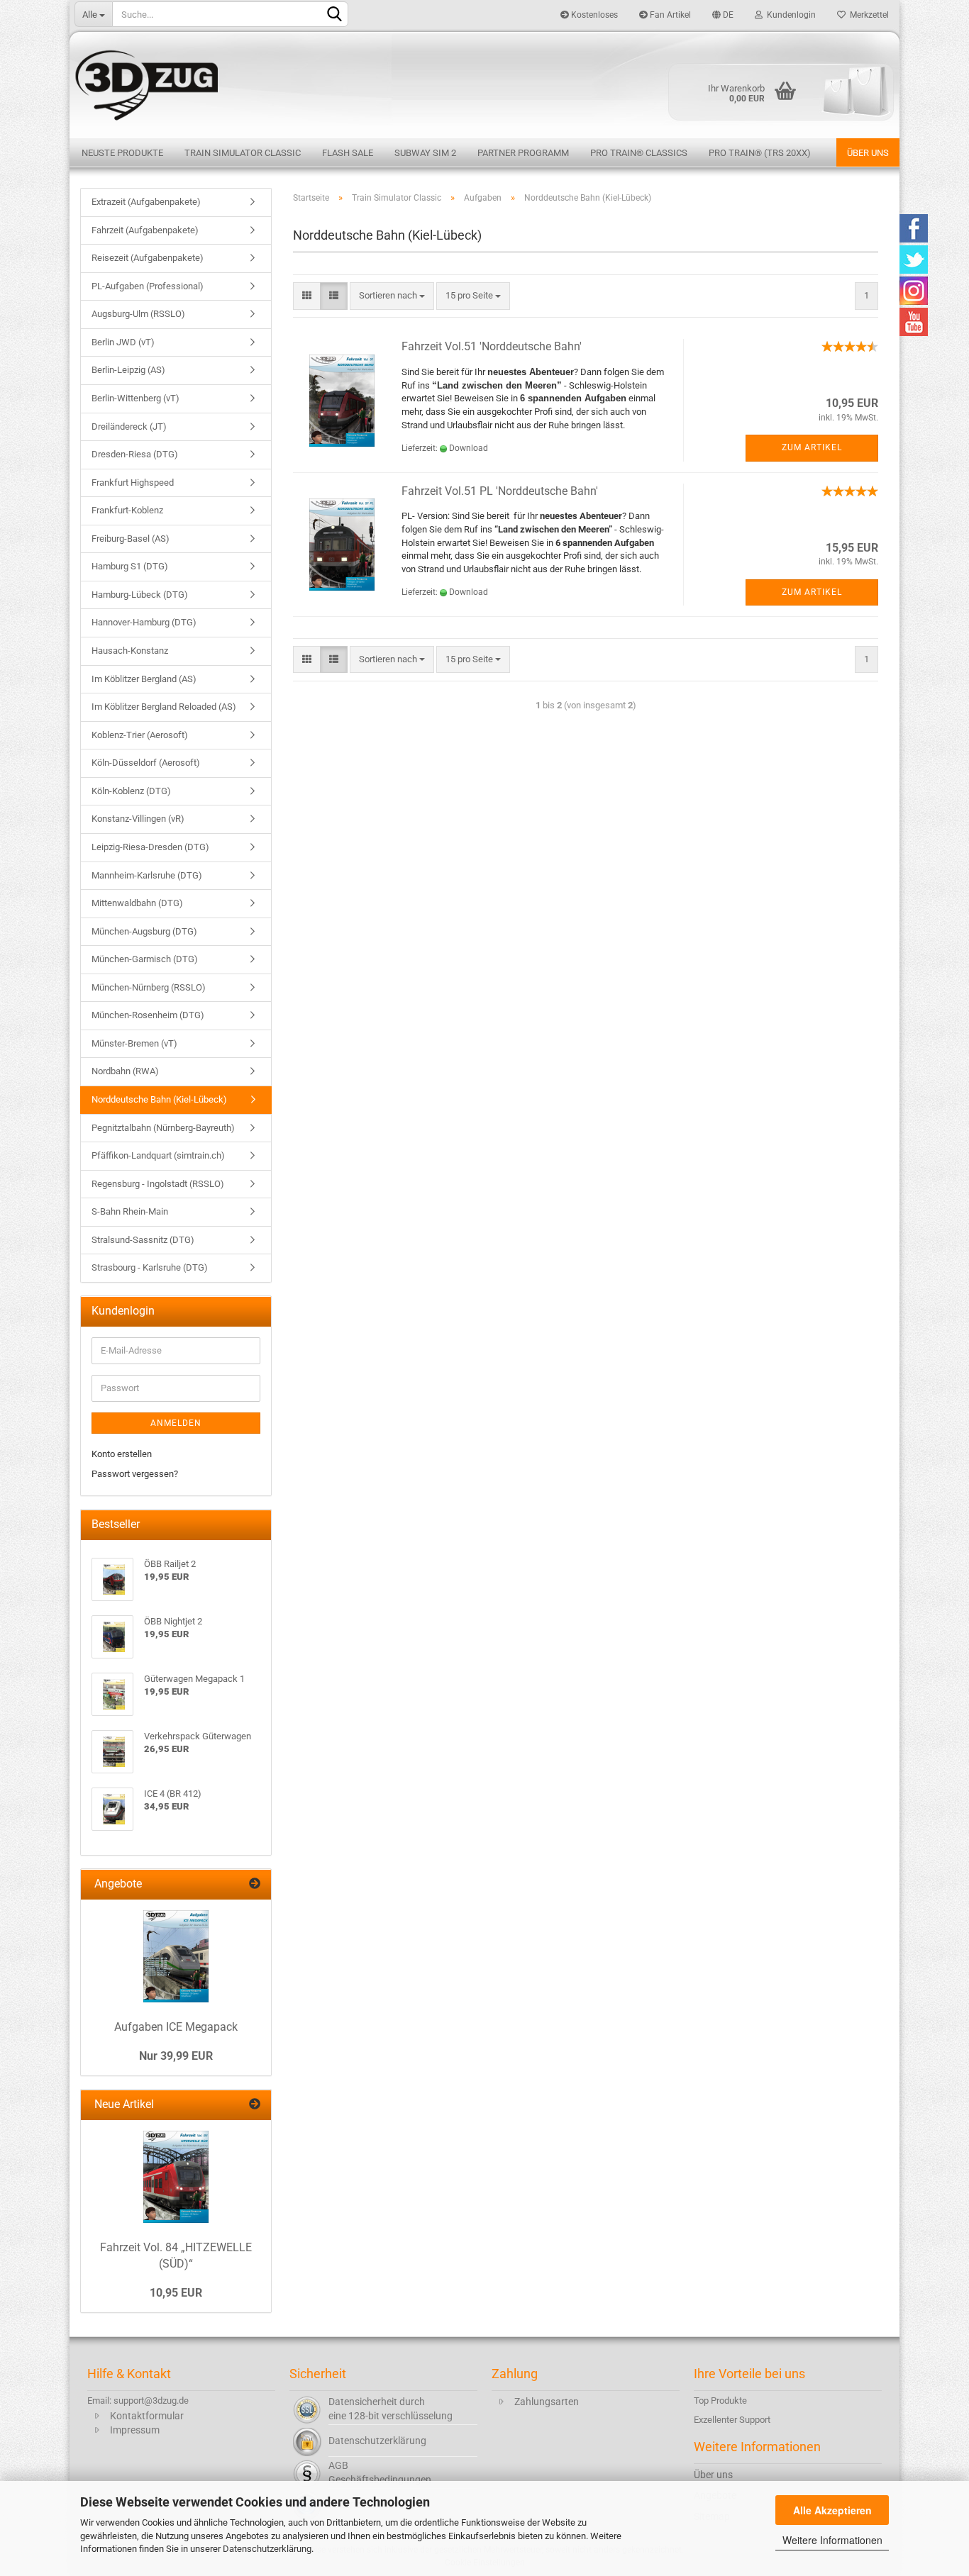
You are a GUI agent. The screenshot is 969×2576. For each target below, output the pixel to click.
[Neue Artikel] (255, 2105)
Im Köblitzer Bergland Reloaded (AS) (164, 707)
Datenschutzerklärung (267, 2549)
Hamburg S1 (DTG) (130, 566)
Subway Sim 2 (425, 153)
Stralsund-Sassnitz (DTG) (143, 1240)
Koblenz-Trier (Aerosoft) (140, 735)
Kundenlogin (789, 15)
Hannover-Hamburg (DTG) (144, 622)
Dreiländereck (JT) (129, 426)
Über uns (868, 153)
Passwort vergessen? (135, 1474)
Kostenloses (593, 15)
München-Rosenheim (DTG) (148, 1015)
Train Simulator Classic (243, 153)
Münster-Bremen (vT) (134, 1043)
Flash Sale (348, 153)
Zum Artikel (812, 447)
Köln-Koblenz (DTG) (131, 791)
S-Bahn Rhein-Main (130, 1211)
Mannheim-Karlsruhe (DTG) (147, 875)
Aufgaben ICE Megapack (176, 2027)
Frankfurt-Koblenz (127, 510)
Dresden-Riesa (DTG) (135, 454)
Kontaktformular (147, 2416)
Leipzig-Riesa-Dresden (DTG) (150, 847)
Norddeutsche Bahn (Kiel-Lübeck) (159, 1099)
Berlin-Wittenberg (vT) (135, 398)
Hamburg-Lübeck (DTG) (140, 595)
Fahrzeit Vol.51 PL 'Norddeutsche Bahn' (500, 491)
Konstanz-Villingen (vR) (138, 819)
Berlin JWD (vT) (123, 342)
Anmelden (176, 1423)
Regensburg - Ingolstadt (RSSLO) (158, 1184)
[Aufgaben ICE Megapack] (176, 1956)
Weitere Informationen (832, 2540)
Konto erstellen (122, 1454)
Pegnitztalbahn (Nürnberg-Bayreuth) (163, 1128)
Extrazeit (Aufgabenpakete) (146, 202)
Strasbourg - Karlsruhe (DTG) (150, 1267)
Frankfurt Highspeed (133, 483)
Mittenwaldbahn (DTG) (137, 903)
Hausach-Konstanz (130, 651)
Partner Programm (523, 153)
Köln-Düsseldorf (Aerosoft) (146, 763)
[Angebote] (255, 1884)
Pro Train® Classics (639, 153)
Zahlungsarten (547, 2402)
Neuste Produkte (122, 153)
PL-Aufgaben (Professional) (148, 286)
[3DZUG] (484, 83)
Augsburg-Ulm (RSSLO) (138, 314)
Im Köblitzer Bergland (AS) (144, 679)
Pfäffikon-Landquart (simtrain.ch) (158, 1155)
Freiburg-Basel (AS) (131, 539)
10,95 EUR (176, 2293)
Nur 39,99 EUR (176, 2056)
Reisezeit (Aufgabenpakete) (148, 258)
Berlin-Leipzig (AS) (128, 370)
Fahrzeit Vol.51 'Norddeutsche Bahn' (492, 346)
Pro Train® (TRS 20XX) (760, 153)
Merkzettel (867, 15)
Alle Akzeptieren (832, 2510)
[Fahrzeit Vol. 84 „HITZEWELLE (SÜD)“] (176, 2177)
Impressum (135, 2430)
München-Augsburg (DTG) (144, 931)
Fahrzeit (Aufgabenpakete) (145, 230)
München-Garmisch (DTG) (145, 959)
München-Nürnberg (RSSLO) (149, 987)
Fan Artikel (669, 15)
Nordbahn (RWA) (125, 1071)
